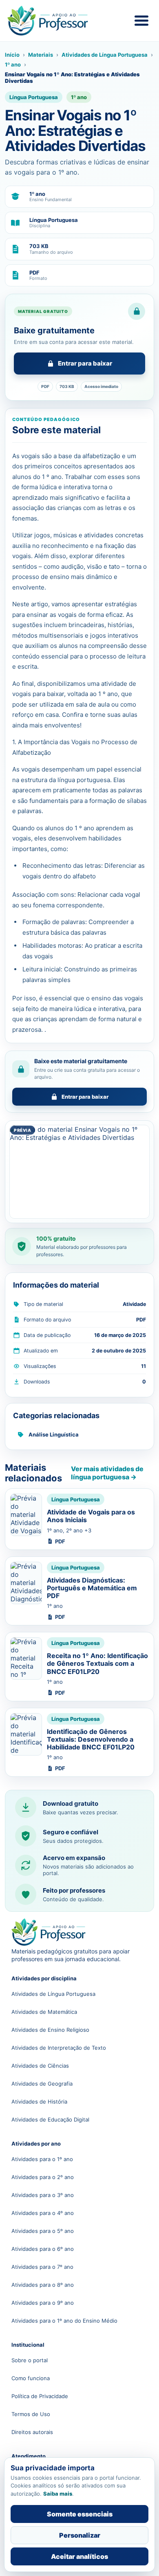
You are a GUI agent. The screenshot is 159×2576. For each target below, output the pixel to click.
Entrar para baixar (85, 363)
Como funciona (31, 2378)
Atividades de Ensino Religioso (50, 2030)
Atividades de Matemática (44, 2012)
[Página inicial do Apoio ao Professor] (56, 21)
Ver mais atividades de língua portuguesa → (107, 1473)
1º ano (13, 64)
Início (12, 55)
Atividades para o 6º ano (43, 2249)
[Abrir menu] (141, 21)
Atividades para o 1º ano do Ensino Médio (64, 2321)
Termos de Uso (31, 2414)
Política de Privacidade (40, 2396)
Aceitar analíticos (79, 2556)
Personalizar (80, 2535)
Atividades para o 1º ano (42, 2159)
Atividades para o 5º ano (43, 2231)
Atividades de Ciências (40, 2066)
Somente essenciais (80, 2514)
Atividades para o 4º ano (43, 2213)
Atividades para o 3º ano (43, 2195)
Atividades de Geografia (42, 2084)
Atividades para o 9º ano (43, 2303)
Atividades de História (39, 2102)
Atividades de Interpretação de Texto (59, 2048)
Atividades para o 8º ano (43, 2285)
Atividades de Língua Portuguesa (105, 55)
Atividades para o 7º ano (42, 2267)
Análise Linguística (54, 1434)
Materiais (41, 55)
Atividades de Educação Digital (50, 2119)
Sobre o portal (30, 2360)
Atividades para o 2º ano (43, 2177)
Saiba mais (58, 2494)
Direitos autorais (32, 2432)
